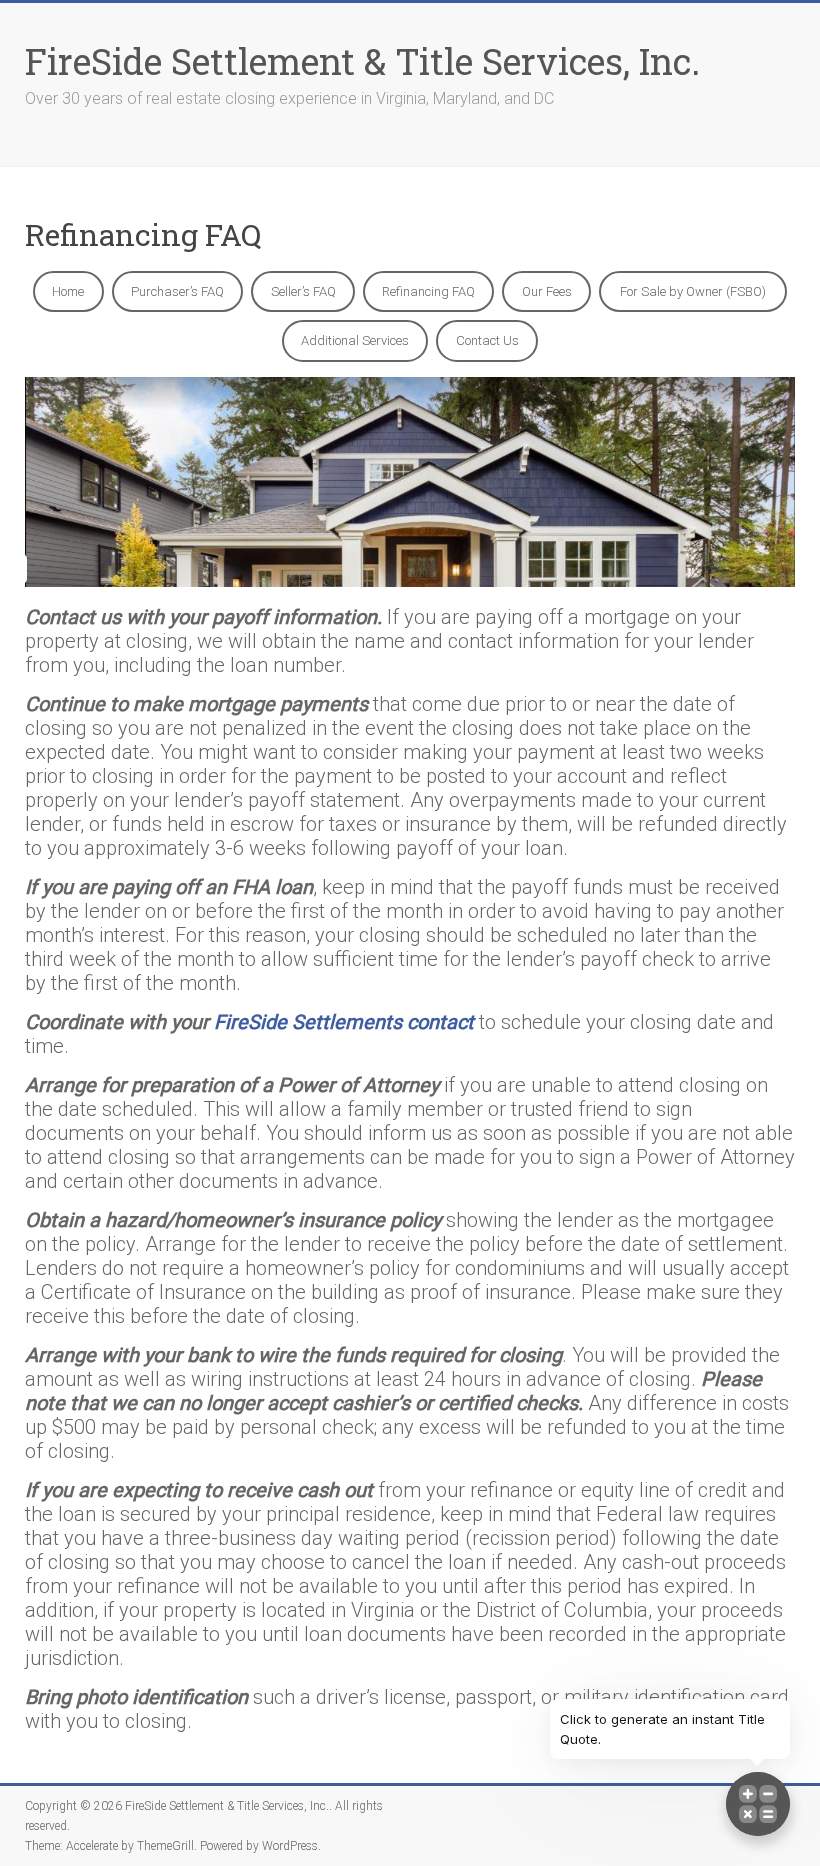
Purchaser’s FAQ (177, 291)
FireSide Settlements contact (344, 1022)
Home (68, 291)
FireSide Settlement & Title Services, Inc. (362, 61)
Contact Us (487, 340)
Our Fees (547, 291)
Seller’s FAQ (303, 291)
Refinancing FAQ (428, 291)
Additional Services (355, 340)
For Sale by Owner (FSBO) (693, 291)
